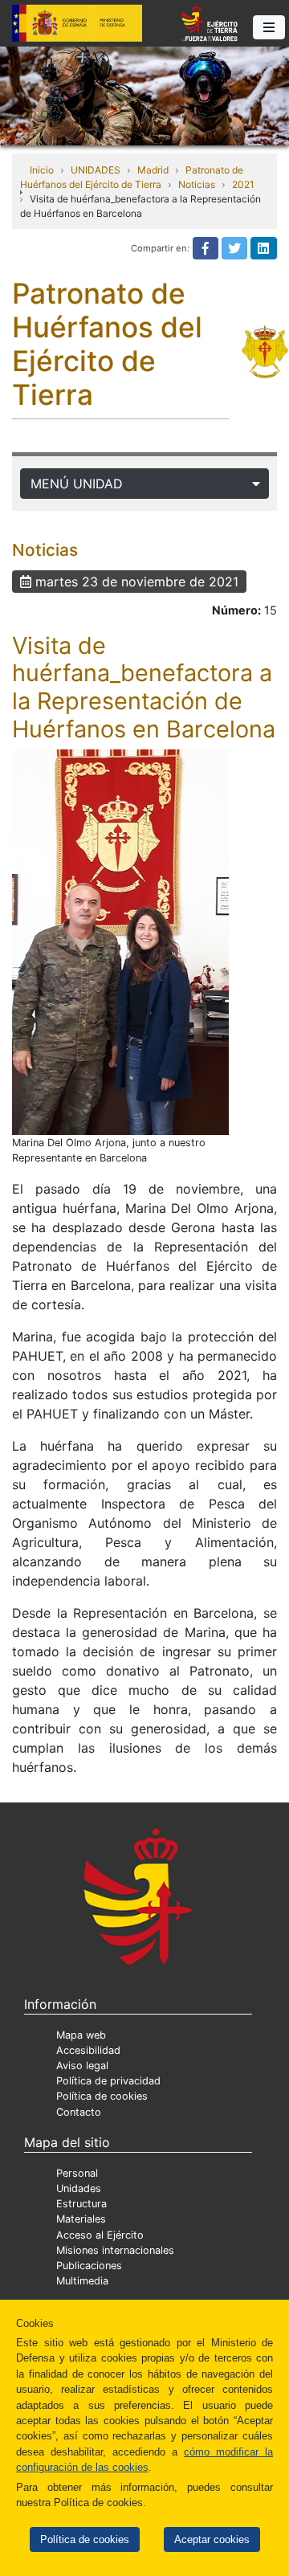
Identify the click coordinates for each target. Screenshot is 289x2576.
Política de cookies (85, 2539)
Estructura (81, 2204)
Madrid (153, 170)
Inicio (42, 170)
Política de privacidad (108, 2081)
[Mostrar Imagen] (120, 942)
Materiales (81, 2219)
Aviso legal (82, 2066)
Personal (77, 2173)
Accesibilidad (88, 2050)
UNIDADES (96, 170)
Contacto (79, 2112)
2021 (243, 184)
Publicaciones (89, 2266)
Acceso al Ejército (100, 2235)
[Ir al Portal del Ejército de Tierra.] (144, 95)
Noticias (197, 184)
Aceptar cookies (212, 2539)
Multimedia (82, 2281)
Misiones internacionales (115, 2250)
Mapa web (81, 2035)
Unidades (79, 2188)
